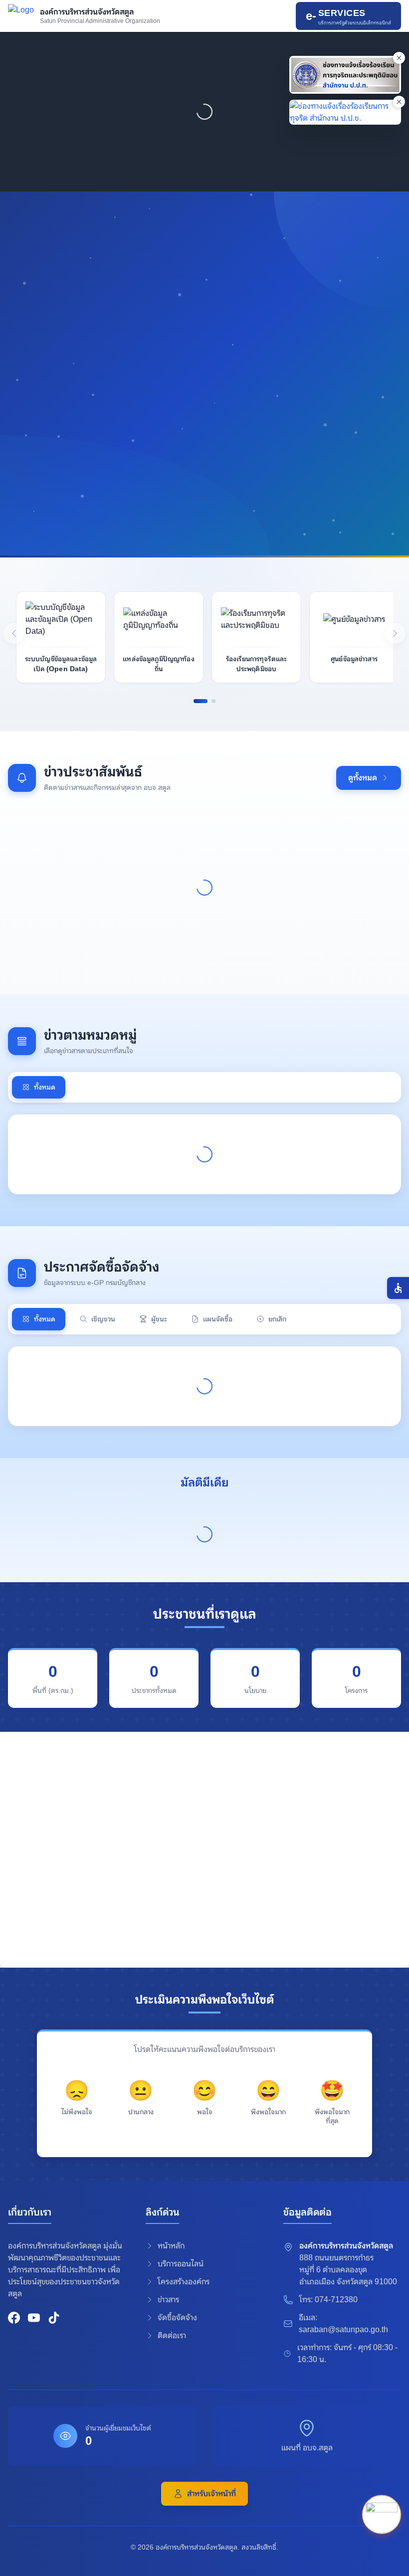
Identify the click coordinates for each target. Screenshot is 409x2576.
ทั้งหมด (45, 1087)
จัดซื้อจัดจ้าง (177, 2317)
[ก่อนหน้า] (14, 633)
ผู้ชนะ (159, 1319)
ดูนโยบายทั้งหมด (203, 510)
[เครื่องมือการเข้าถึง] (398, 1288)
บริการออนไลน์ (181, 2264)
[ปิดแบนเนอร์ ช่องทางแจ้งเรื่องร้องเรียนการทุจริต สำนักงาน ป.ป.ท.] (399, 58)
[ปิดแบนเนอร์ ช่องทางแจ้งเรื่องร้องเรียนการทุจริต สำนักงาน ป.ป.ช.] (399, 102)
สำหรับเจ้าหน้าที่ (211, 2493)
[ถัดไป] (395, 633)
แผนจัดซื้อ (218, 1319)
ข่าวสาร (168, 2300)
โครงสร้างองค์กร (184, 2282)
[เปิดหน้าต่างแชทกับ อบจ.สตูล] (382, 2516)
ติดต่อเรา (172, 2335)
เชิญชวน (103, 1319)
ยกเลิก (277, 1319)
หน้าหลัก (171, 2246)
